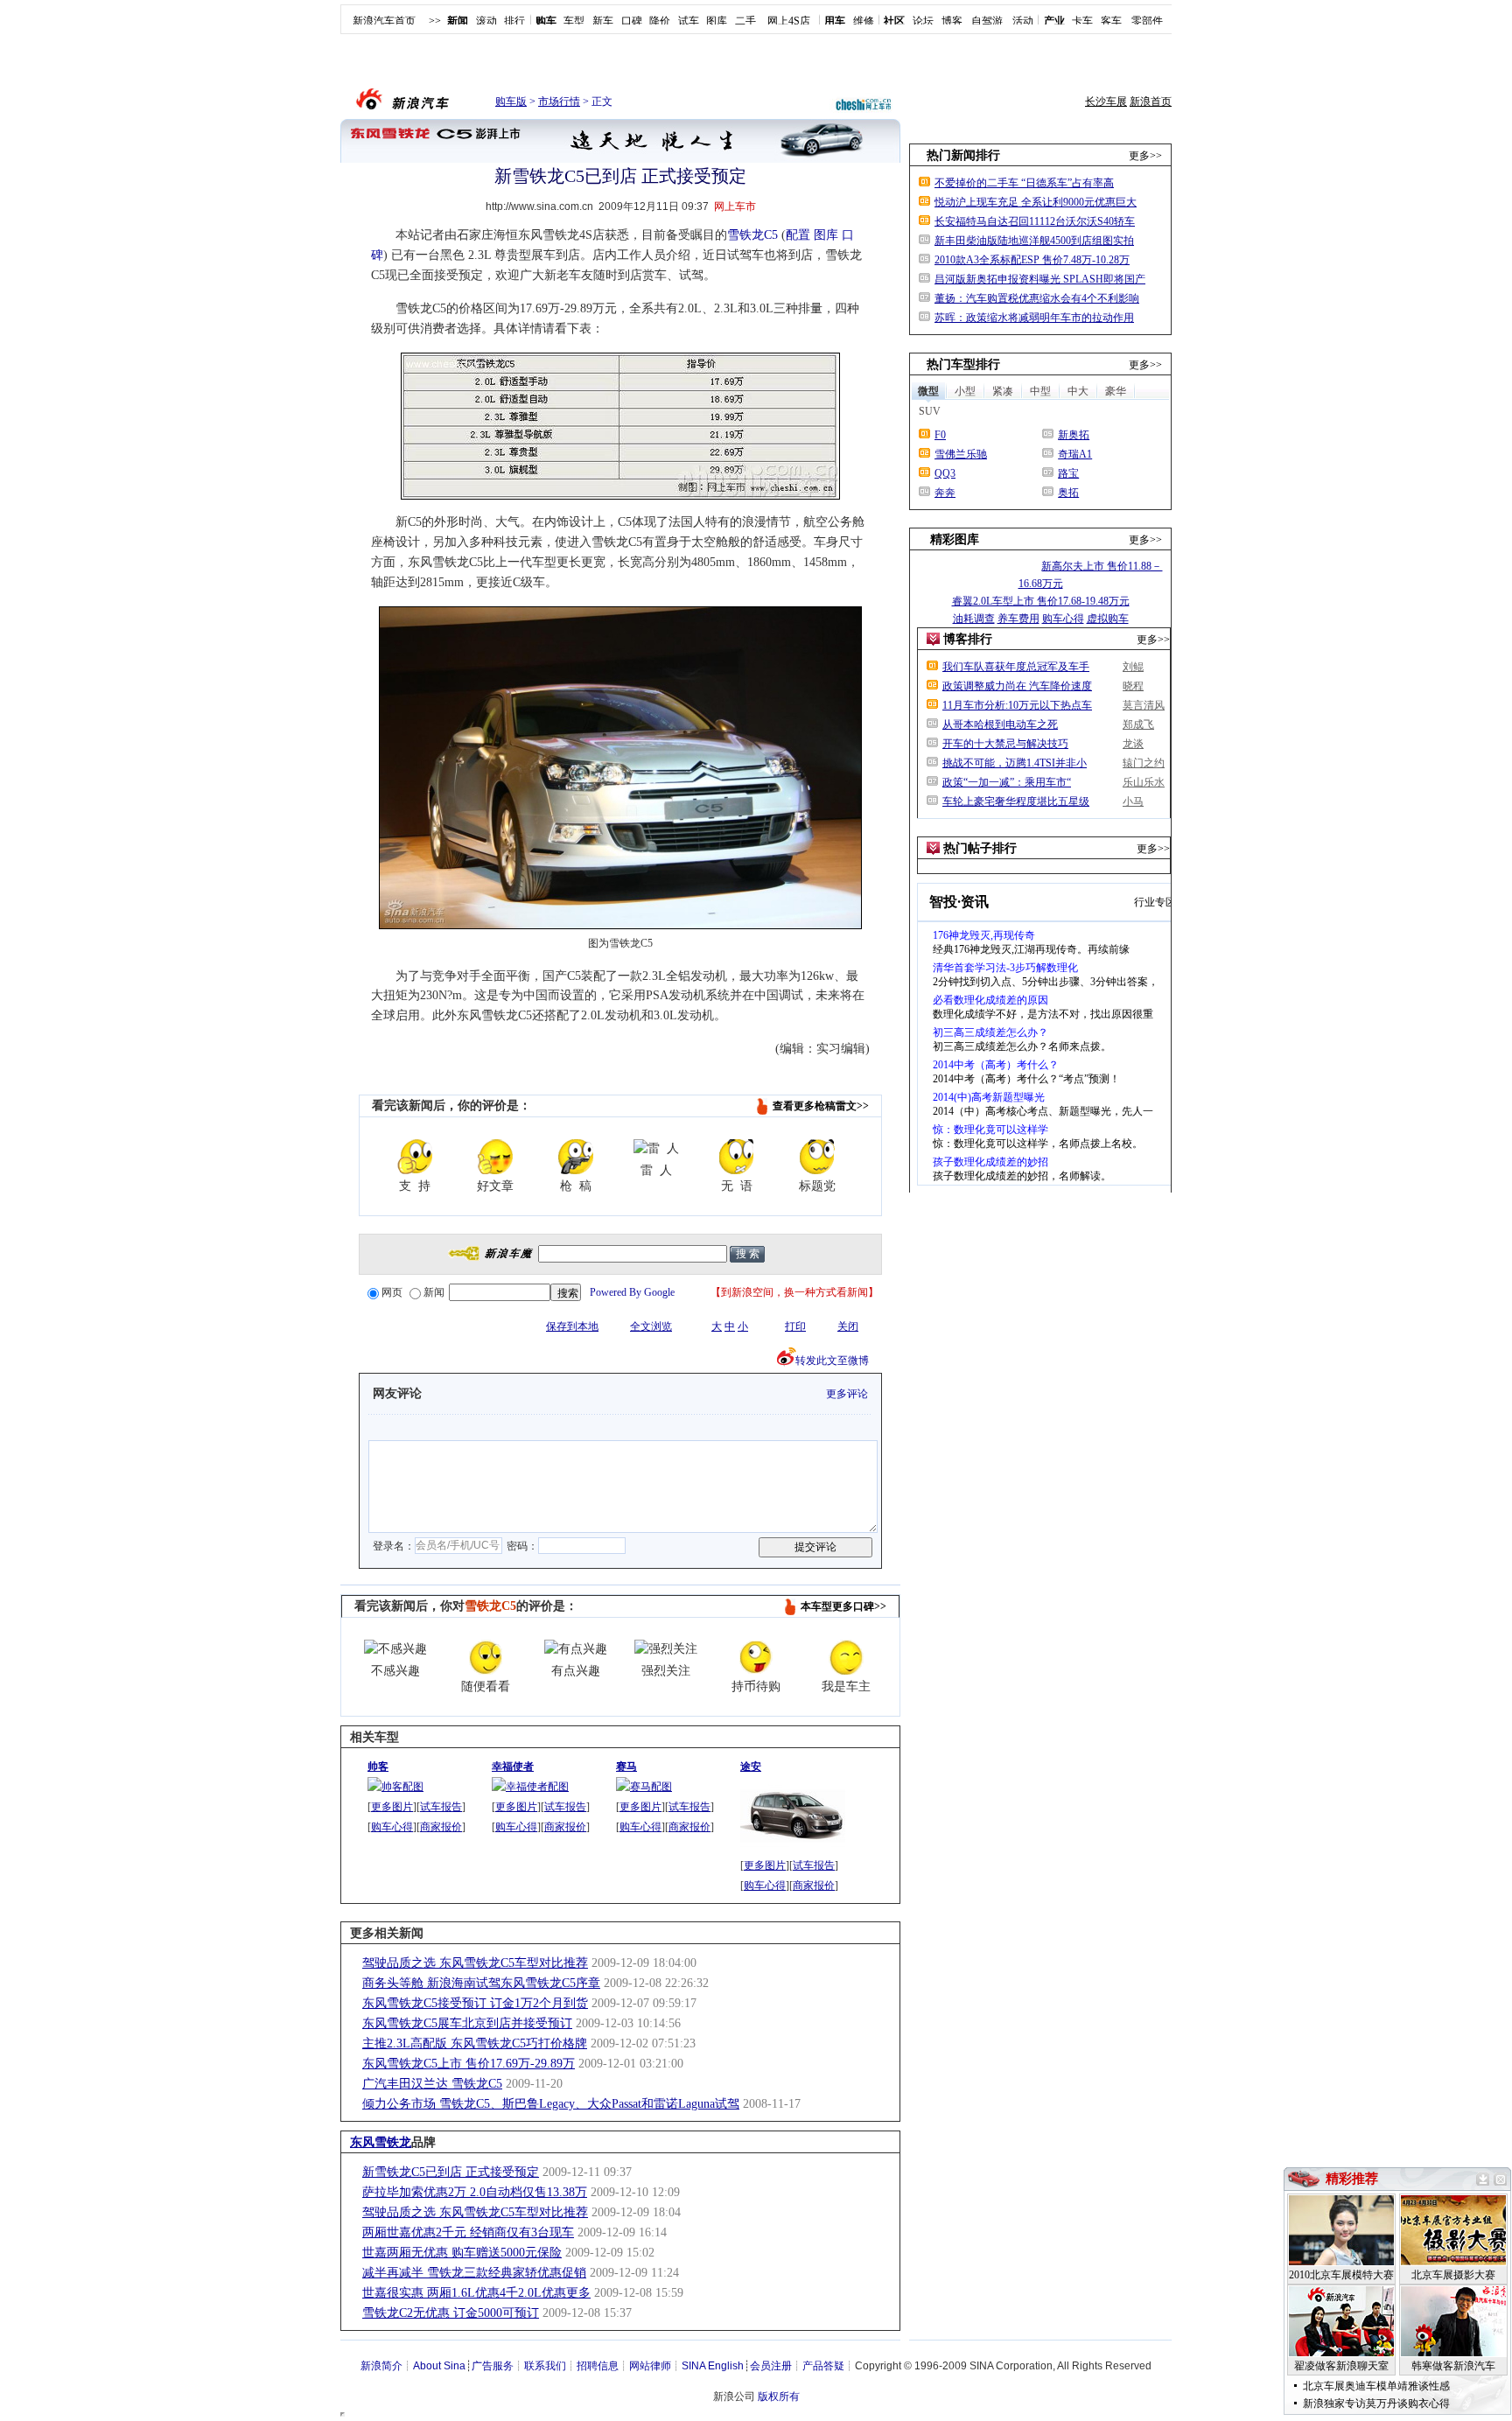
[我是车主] (846, 1657)
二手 (745, 21)
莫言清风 (1144, 705)
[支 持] (415, 1157)
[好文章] (495, 1157)
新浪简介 (381, 2366)
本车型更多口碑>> (843, 1606)
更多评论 (847, 1394)
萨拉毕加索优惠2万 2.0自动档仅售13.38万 (475, 2192)
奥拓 (1068, 493)
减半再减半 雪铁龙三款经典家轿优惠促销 (474, 2273)
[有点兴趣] (576, 1649)
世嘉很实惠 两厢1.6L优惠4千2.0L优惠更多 (476, 2293)
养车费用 (1018, 619)
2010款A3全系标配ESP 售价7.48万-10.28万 (1032, 260)
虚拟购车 (1108, 619)
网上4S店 (789, 21)
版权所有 (779, 2397)
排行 (514, 21)
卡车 (1082, 21)
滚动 (486, 21)
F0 (940, 435)
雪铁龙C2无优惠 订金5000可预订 (451, 2313)
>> (435, 21)
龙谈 (1133, 744)
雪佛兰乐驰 (961, 454)
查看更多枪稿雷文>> (821, 1106)
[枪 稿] (576, 1157)
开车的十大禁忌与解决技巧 (1005, 744)
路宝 (1068, 473)
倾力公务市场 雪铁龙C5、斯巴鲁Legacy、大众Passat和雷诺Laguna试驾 (551, 2104)
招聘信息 (598, 2366)
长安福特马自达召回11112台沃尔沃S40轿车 (1035, 221)
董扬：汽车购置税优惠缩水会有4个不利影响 (1037, 298)
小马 (1133, 801)
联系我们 (545, 2366)
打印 (795, 1326)
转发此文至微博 (832, 1361)
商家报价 (441, 1827)
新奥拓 (1074, 435)
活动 (1023, 21)
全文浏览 (651, 1326)
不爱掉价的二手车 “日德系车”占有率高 (1024, 183)
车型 (574, 21)
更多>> (1145, 156)
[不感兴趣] (395, 1649)
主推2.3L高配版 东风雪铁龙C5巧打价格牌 (475, 2043)
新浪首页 (1151, 101)
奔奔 (945, 493)
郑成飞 (1138, 724)
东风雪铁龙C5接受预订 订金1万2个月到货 (475, 2003)
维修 (864, 21)
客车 (1111, 21)
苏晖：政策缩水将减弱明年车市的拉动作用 (1034, 318)
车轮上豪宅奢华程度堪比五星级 (1016, 801)
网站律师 (650, 2366)
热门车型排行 (963, 364)
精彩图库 (955, 539)
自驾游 (987, 21)
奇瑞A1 (1075, 454)
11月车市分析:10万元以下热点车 (1017, 705)
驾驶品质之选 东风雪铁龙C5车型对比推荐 (475, 1963)
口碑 (632, 21)
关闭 (848, 1326)
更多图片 (392, 1807)
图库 (717, 21)
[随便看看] (486, 1657)
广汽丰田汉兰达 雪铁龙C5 (432, 2084)
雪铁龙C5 (752, 235)
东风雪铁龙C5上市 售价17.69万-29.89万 (469, 2064)
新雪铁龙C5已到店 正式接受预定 (451, 2172)
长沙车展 (1106, 101)
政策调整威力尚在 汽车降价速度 (1017, 686)
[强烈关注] (666, 1649)
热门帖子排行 (980, 848)
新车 (603, 21)
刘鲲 (1133, 667)
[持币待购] (756, 1657)
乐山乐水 (1144, 782)
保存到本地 (572, 1326)
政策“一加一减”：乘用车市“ (1007, 782)
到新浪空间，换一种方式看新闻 (794, 1292)
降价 (660, 21)
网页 (392, 1292)
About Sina (439, 2366)
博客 (952, 21)
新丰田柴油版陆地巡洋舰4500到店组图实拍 (1034, 241)
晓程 (1133, 686)
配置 (798, 235)
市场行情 (559, 101)
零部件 (1147, 21)
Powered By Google (632, 1292)
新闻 (434, 1292)
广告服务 (493, 2366)
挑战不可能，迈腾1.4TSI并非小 (1015, 763)
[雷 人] (656, 1149)
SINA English (713, 2366)
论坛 (923, 21)
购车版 (511, 101)
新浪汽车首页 (384, 21)
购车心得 (392, 1827)
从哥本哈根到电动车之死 (1000, 724)
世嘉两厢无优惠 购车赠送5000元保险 (462, 2253)
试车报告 (441, 1807)
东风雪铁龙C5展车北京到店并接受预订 (467, 2023)
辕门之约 (1144, 763)
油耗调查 (974, 619)
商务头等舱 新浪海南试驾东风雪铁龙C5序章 (481, 1983)
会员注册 (771, 2366)
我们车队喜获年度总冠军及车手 (1016, 667)
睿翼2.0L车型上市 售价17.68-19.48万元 (1041, 601)
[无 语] (737, 1157)
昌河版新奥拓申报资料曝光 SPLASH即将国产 (1040, 279)
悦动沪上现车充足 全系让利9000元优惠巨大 (1036, 202)
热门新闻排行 (963, 155)
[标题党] (817, 1157)
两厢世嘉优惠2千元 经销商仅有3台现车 (468, 2232)
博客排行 (968, 639)
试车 (689, 21)
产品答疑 (823, 2366)
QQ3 (945, 473)
